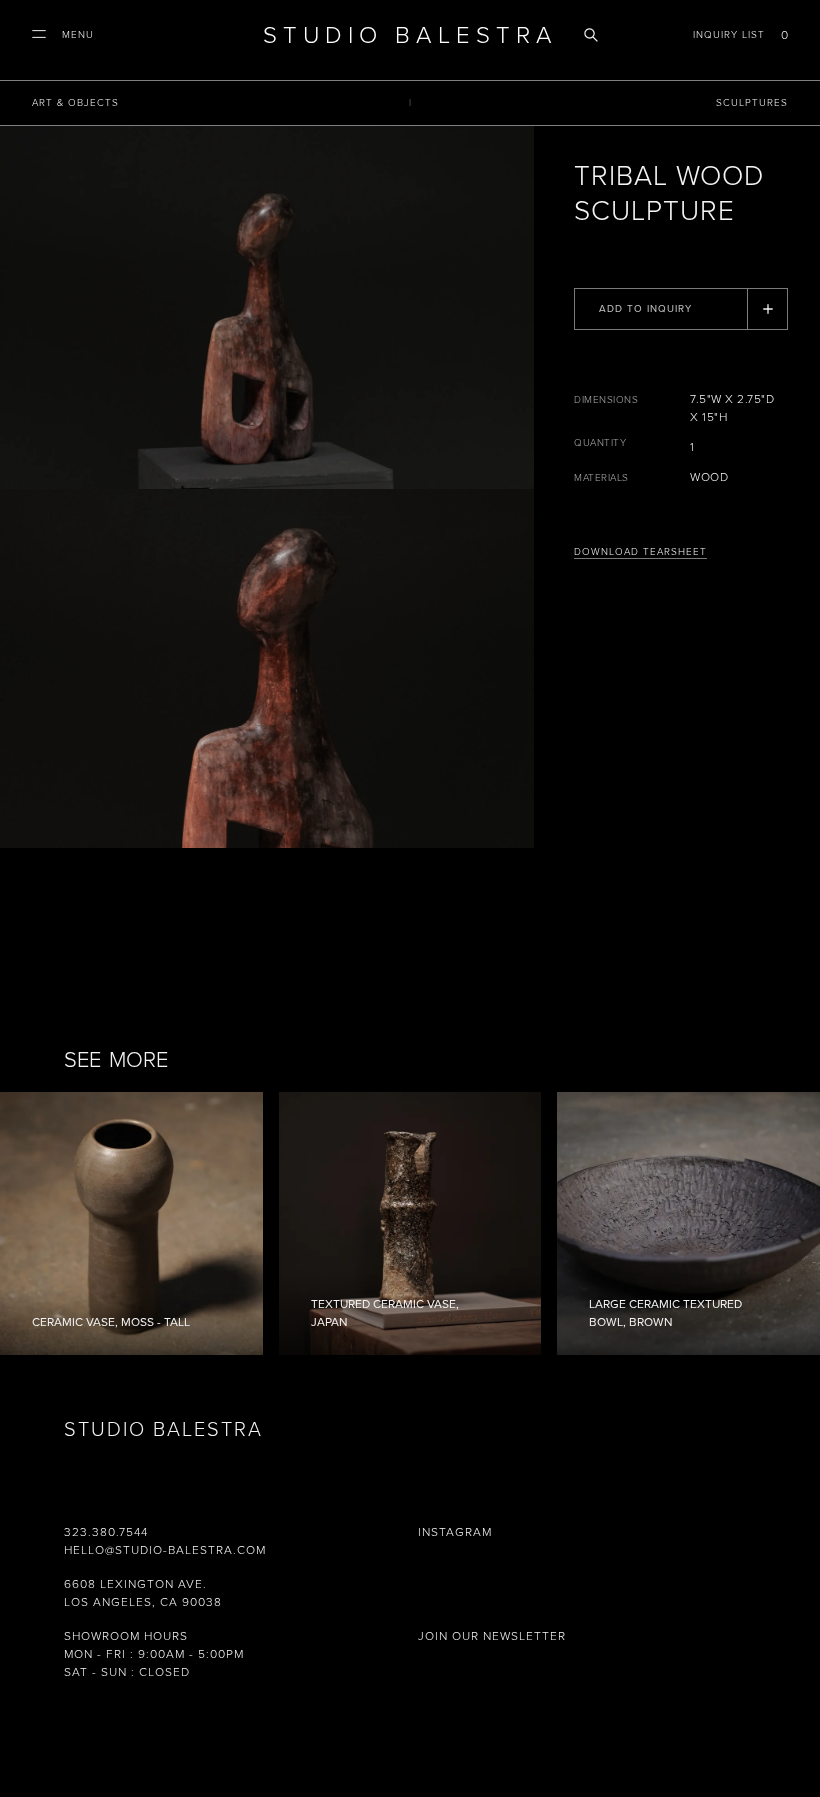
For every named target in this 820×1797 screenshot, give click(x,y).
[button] (63, 35)
